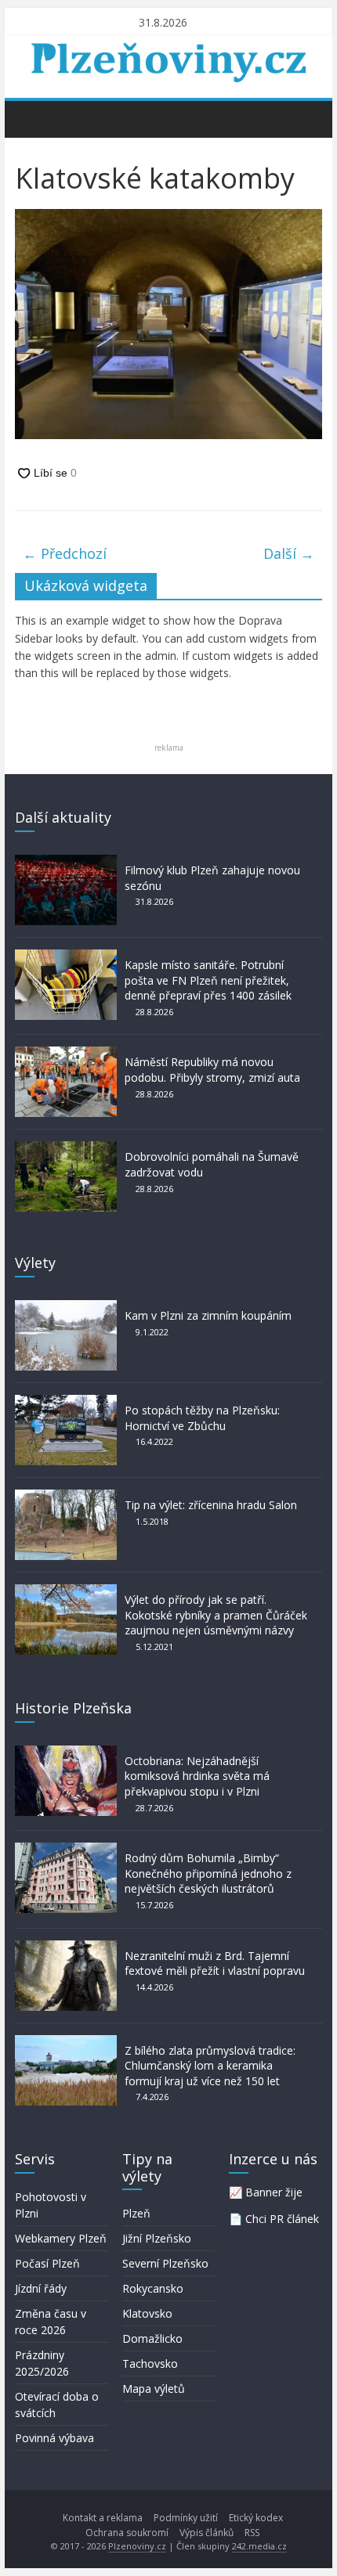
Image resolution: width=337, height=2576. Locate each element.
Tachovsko (150, 2363)
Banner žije (274, 2192)
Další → (289, 553)
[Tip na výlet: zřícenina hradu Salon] (66, 1497)
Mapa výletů (154, 2389)
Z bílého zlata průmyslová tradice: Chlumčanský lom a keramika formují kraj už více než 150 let (210, 2066)
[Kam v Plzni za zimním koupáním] (66, 1308)
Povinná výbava (54, 2438)
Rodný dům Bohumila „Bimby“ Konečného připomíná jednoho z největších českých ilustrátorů (208, 1873)
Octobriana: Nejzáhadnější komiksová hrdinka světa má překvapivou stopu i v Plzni (197, 1776)
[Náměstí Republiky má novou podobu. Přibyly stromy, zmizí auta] (66, 1054)
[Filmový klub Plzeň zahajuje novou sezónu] (66, 862)
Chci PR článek (282, 2219)
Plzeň (136, 2213)
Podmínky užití (186, 2518)
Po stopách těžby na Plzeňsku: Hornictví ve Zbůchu (202, 1418)
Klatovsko (147, 2313)
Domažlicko (152, 2338)
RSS (252, 2533)
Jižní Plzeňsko (157, 2238)
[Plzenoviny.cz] (31, 118)
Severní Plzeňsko (165, 2263)
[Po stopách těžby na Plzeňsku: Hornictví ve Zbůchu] (66, 1402)
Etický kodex (256, 2518)
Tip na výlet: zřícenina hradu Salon (211, 1505)
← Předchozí (65, 553)
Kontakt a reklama (103, 2518)
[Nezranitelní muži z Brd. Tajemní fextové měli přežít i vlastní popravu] (66, 1948)
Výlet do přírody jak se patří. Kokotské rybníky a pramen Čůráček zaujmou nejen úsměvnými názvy (216, 1615)
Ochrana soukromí (127, 2533)
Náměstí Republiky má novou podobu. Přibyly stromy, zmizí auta (212, 1070)
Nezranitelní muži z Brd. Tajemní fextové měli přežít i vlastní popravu (215, 1964)
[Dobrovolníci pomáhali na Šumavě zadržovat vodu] (66, 1149)
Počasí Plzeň (47, 2263)
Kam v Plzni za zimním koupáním (208, 1315)
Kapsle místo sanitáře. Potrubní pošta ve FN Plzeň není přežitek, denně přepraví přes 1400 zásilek (208, 980)
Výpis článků (207, 2533)
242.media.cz (259, 2546)
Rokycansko (153, 2288)
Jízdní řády (41, 2288)
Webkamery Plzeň (61, 2238)
